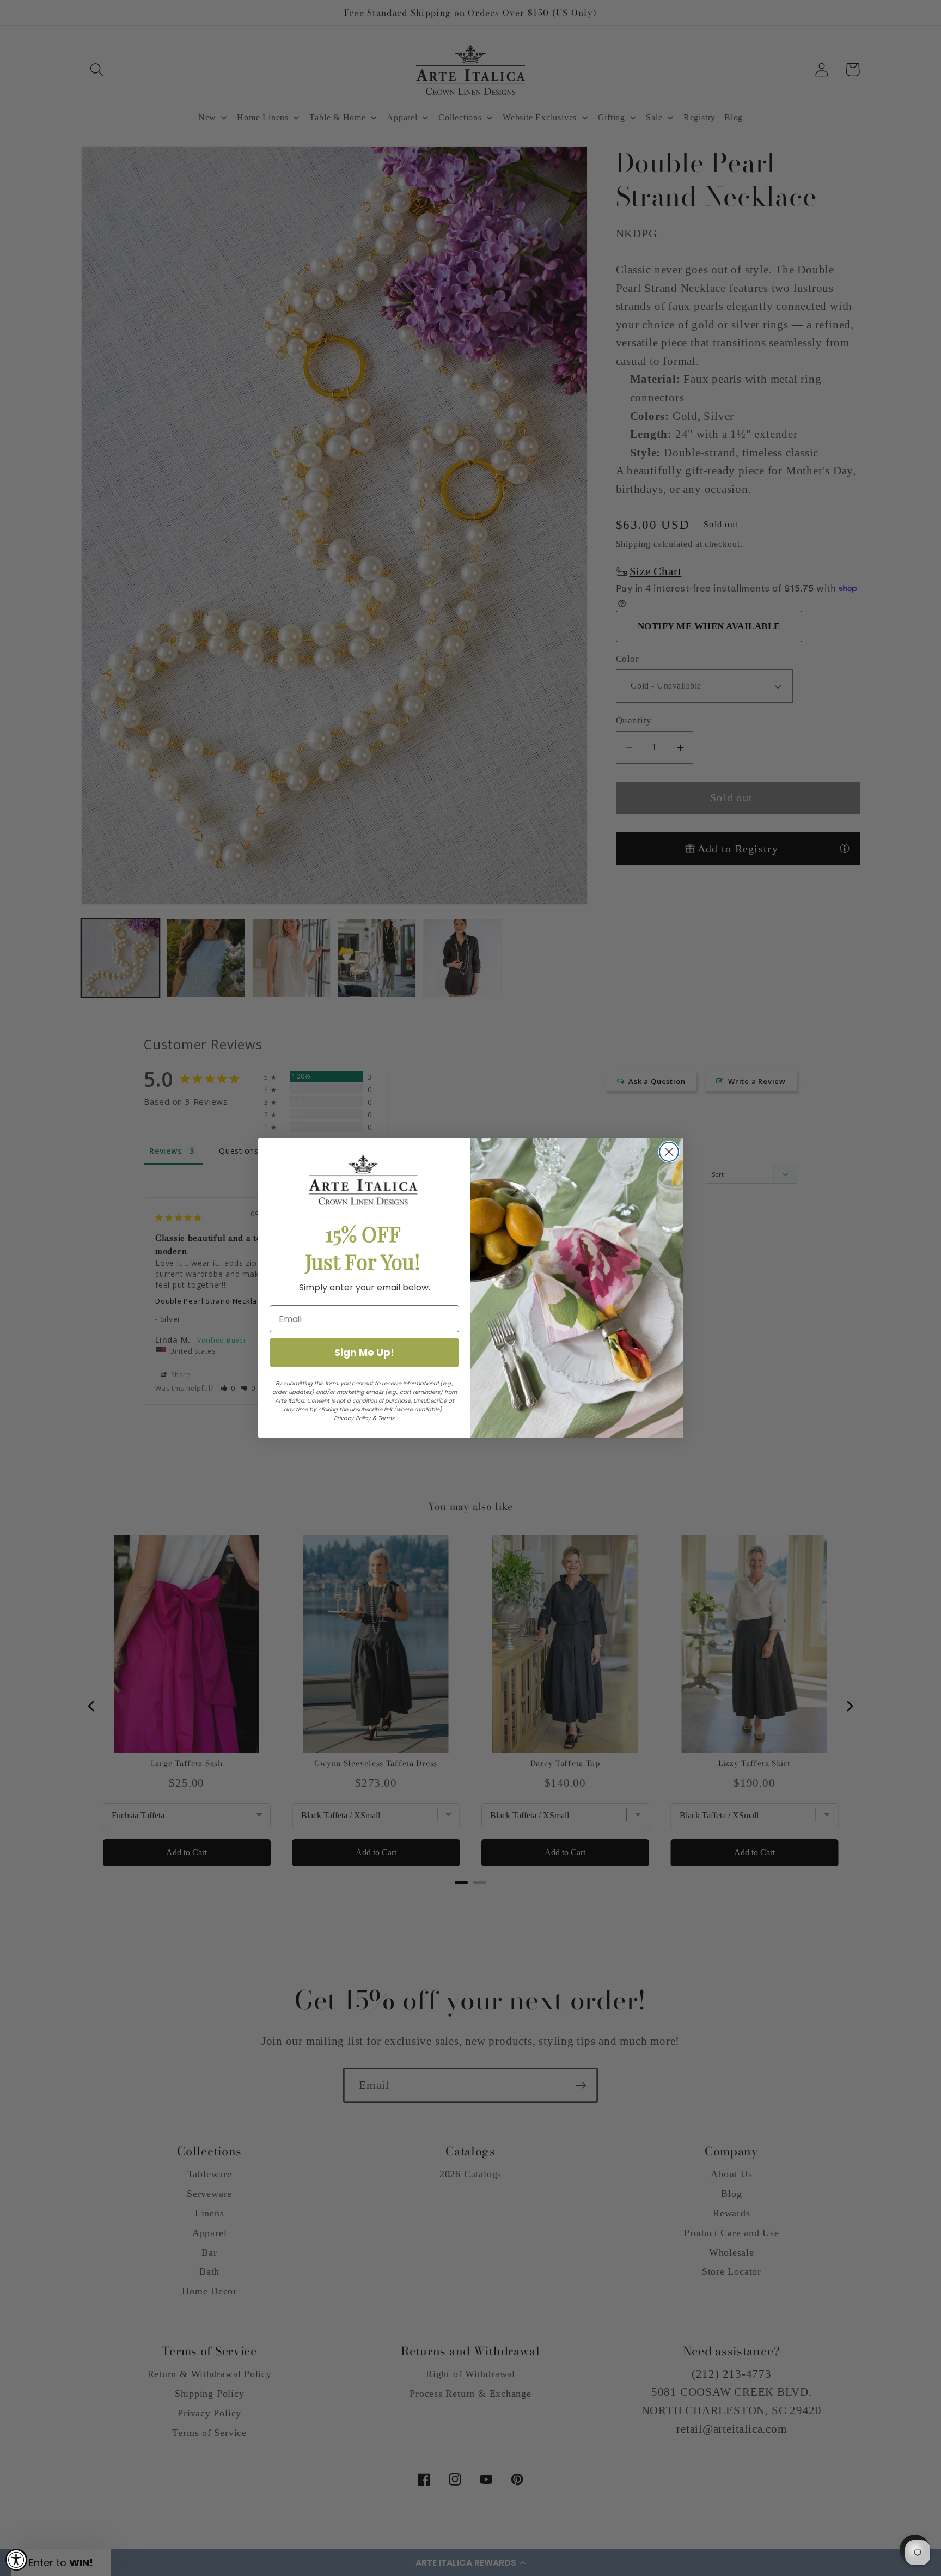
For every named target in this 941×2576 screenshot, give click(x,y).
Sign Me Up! (364, 1352)
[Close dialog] (669, 1152)
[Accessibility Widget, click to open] (16, 2560)
